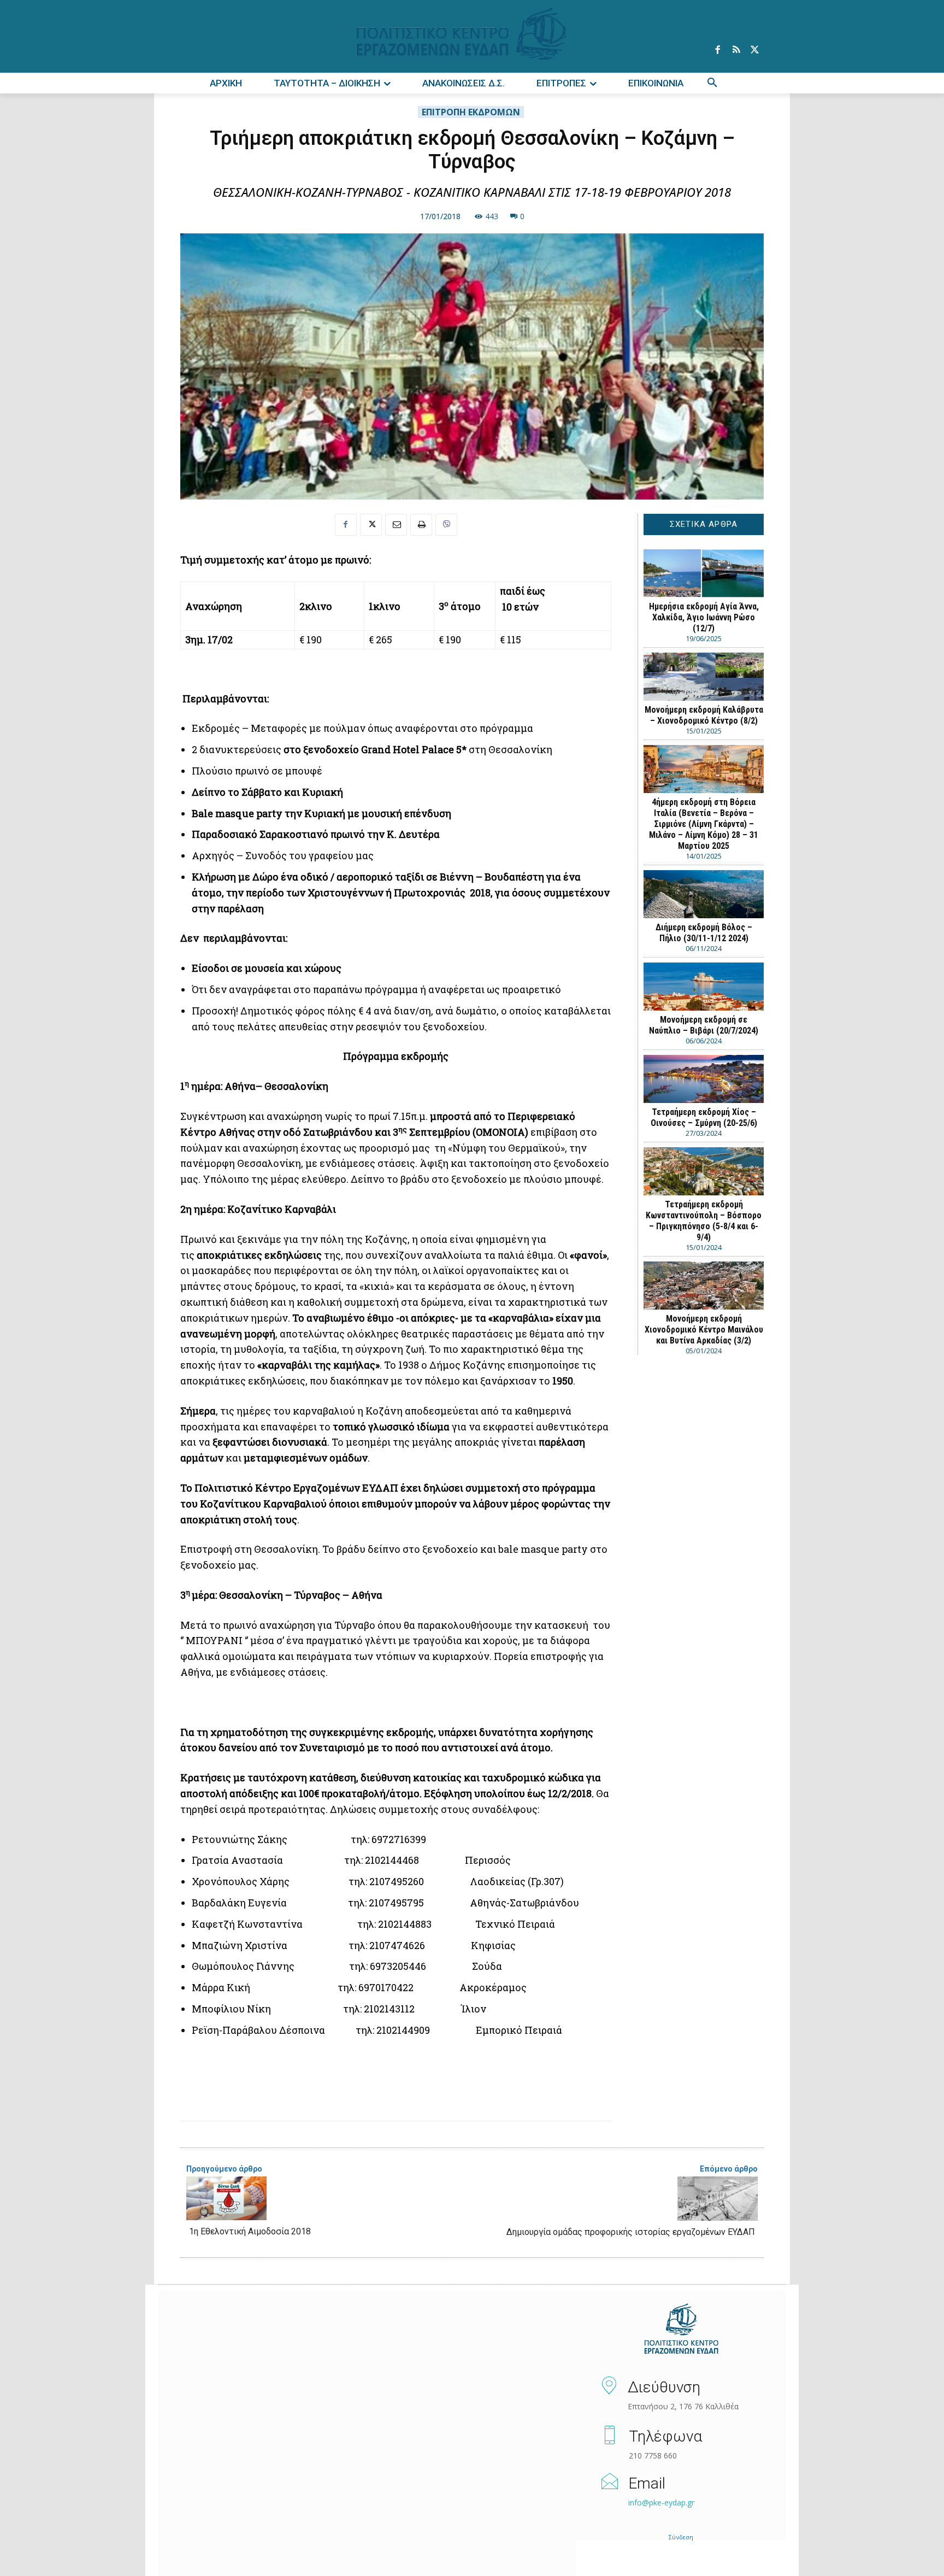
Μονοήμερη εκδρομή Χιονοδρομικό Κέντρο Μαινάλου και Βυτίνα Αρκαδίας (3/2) (704, 1330)
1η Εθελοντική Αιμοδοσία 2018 (250, 2231)
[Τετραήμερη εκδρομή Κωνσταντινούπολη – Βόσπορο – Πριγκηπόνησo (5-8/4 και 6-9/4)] (704, 1171)
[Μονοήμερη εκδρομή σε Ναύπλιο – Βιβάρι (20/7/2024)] (704, 987)
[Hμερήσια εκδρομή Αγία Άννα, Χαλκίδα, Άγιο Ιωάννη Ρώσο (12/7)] (704, 573)
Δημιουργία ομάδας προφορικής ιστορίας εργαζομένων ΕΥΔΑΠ (631, 2232)
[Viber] (446, 525)
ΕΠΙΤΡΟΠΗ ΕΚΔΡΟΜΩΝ (471, 112)
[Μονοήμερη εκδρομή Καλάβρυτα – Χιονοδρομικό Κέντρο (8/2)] (704, 677)
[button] (712, 83)
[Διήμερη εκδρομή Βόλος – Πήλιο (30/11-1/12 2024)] (704, 894)
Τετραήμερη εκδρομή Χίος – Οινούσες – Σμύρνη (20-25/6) (704, 1117)
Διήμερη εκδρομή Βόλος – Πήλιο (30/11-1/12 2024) (704, 933)
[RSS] (736, 50)
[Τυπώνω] (421, 525)
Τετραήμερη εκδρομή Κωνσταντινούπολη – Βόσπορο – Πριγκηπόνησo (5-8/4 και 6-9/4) (704, 1221)
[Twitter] (754, 50)
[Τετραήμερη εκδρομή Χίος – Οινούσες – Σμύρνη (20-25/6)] (704, 1079)
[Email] (396, 525)
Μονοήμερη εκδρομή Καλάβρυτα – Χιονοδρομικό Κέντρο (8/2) (704, 715)
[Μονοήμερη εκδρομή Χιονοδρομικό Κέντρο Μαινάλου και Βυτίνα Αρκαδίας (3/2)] (704, 1286)
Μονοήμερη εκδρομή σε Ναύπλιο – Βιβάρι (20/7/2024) (704, 1025)
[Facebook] (717, 50)
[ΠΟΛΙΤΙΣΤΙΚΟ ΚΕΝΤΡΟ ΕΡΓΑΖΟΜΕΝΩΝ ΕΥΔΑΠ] (681, 2329)
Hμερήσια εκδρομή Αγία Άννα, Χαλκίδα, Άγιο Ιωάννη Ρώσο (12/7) (704, 617)
